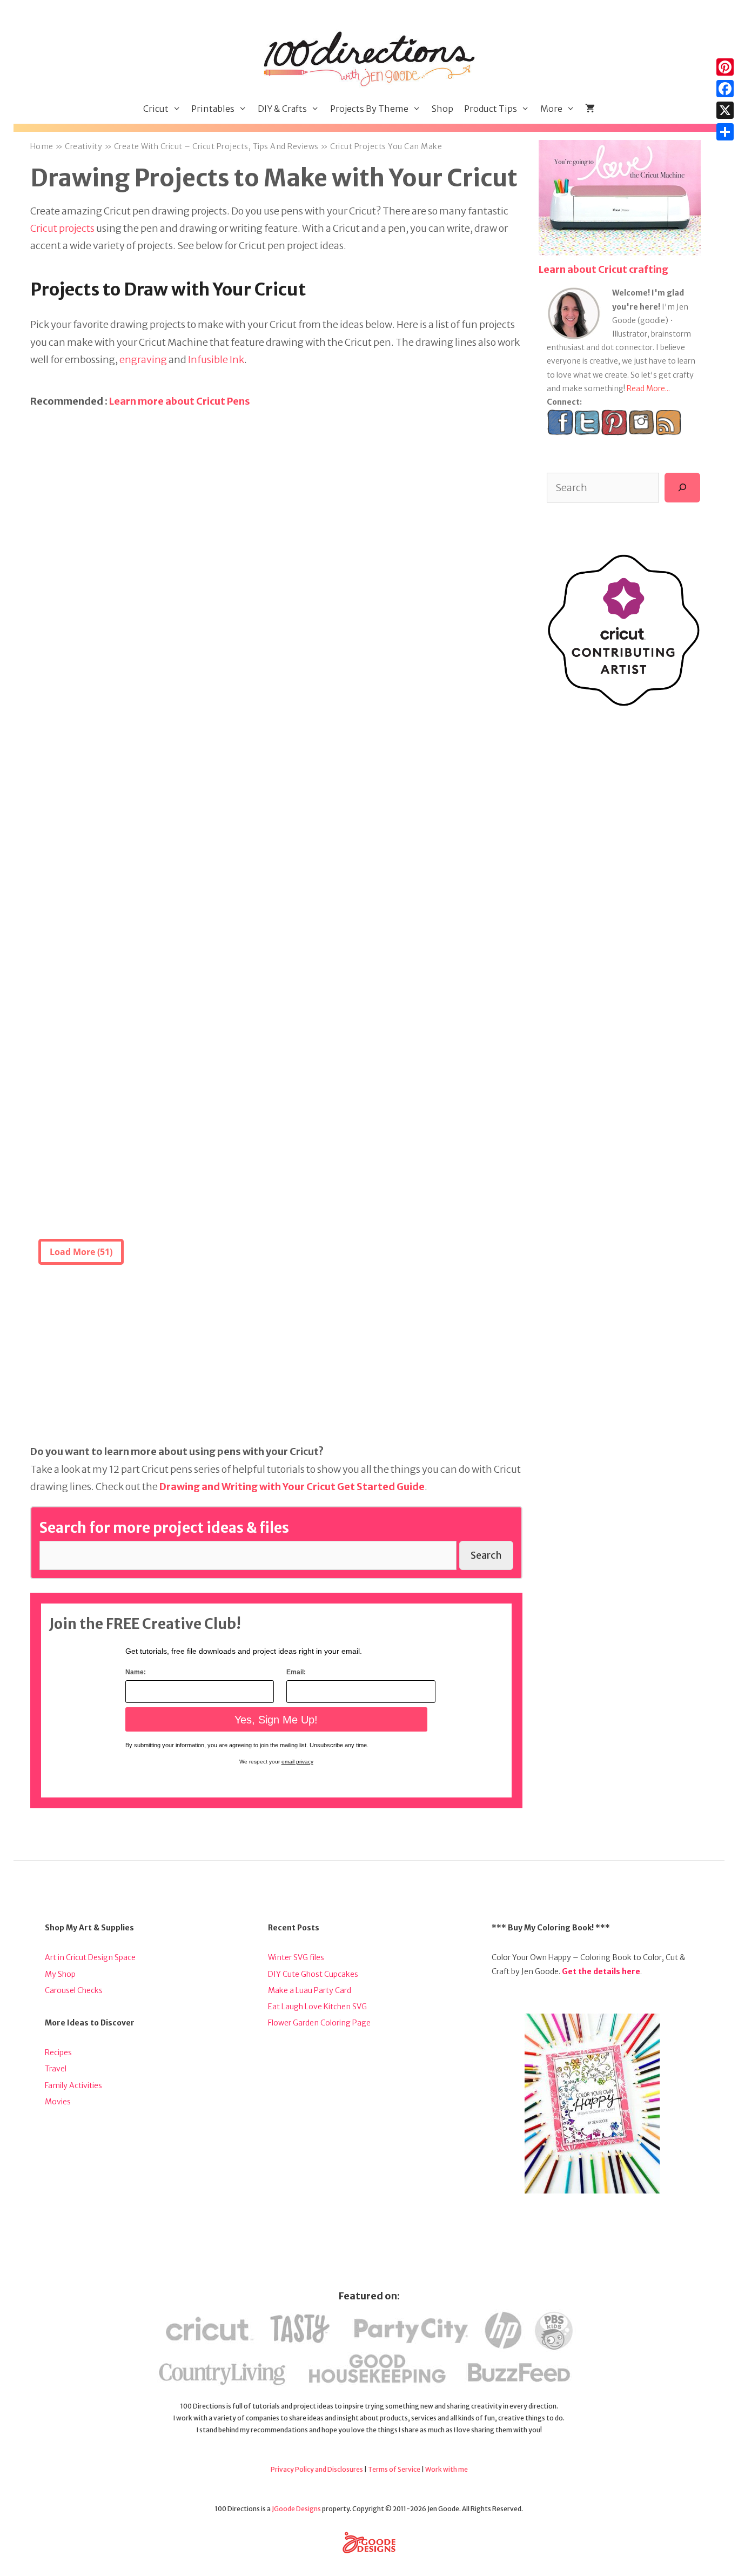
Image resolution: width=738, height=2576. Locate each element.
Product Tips (491, 109)
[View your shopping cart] (590, 109)
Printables (213, 109)
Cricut (156, 109)
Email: (296, 1672)
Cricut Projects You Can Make (386, 146)
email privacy (297, 1762)
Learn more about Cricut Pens (180, 401)
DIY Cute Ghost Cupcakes (313, 1974)
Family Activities (73, 2085)
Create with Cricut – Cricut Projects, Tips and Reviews (216, 146)
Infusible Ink (216, 360)
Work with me (447, 2469)
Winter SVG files (296, 1957)
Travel (56, 2069)
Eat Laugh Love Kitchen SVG (317, 2007)
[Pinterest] (725, 67)
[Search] (682, 487)
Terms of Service (394, 2469)
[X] (725, 110)
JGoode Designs (296, 2509)
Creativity (83, 146)
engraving (143, 360)
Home (42, 146)
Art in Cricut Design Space (90, 1957)
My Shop (60, 1974)
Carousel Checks (74, 1990)
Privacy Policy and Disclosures (317, 2469)
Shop (442, 109)
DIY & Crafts (282, 109)
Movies (58, 2102)
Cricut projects (62, 228)
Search (486, 1555)
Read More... (648, 388)
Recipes (58, 2052)
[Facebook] (725, 89)
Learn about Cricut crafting (603, 269)
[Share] (725, 132)
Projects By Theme (369, 109)
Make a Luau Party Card (310, 1990)
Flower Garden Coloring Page (319, 2023)
